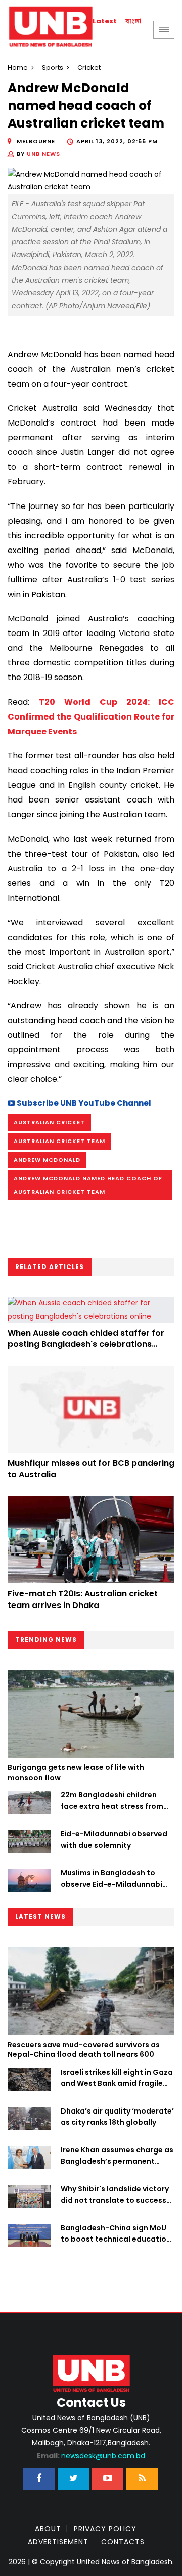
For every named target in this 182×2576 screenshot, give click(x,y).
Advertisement (58, 2542)
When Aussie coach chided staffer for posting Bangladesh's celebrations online (86, 1344)
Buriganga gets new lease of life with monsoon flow (76, 1772)
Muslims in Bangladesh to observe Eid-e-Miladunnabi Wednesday (111, 1879)
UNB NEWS (43, 154)
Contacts (123, 2542)
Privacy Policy (105, 2529)
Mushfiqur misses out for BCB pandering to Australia (91, 1469)
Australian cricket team (59, 1141)
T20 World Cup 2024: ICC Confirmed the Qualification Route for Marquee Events (91, 717)
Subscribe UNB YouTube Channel (83, 1103)
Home (18, 68)
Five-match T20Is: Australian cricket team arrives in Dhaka (83, 1599)
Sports (53, 68)
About (48, 2529)
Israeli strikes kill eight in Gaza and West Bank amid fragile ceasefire (117, 2078)
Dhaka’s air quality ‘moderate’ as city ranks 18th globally (117, 2117)
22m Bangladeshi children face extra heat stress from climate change (112, 1801)
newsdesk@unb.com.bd (91, 2456)
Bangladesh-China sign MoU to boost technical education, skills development (117, 2234)
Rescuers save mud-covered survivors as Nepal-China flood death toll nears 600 (84, 2050)
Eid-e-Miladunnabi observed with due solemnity (114, 1839)
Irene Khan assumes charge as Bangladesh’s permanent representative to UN (117, 2156)
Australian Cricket (49, 1122)
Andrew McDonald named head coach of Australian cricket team (88, 1185)
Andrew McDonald (47, 1160)
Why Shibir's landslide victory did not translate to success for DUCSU (115, 2195)
